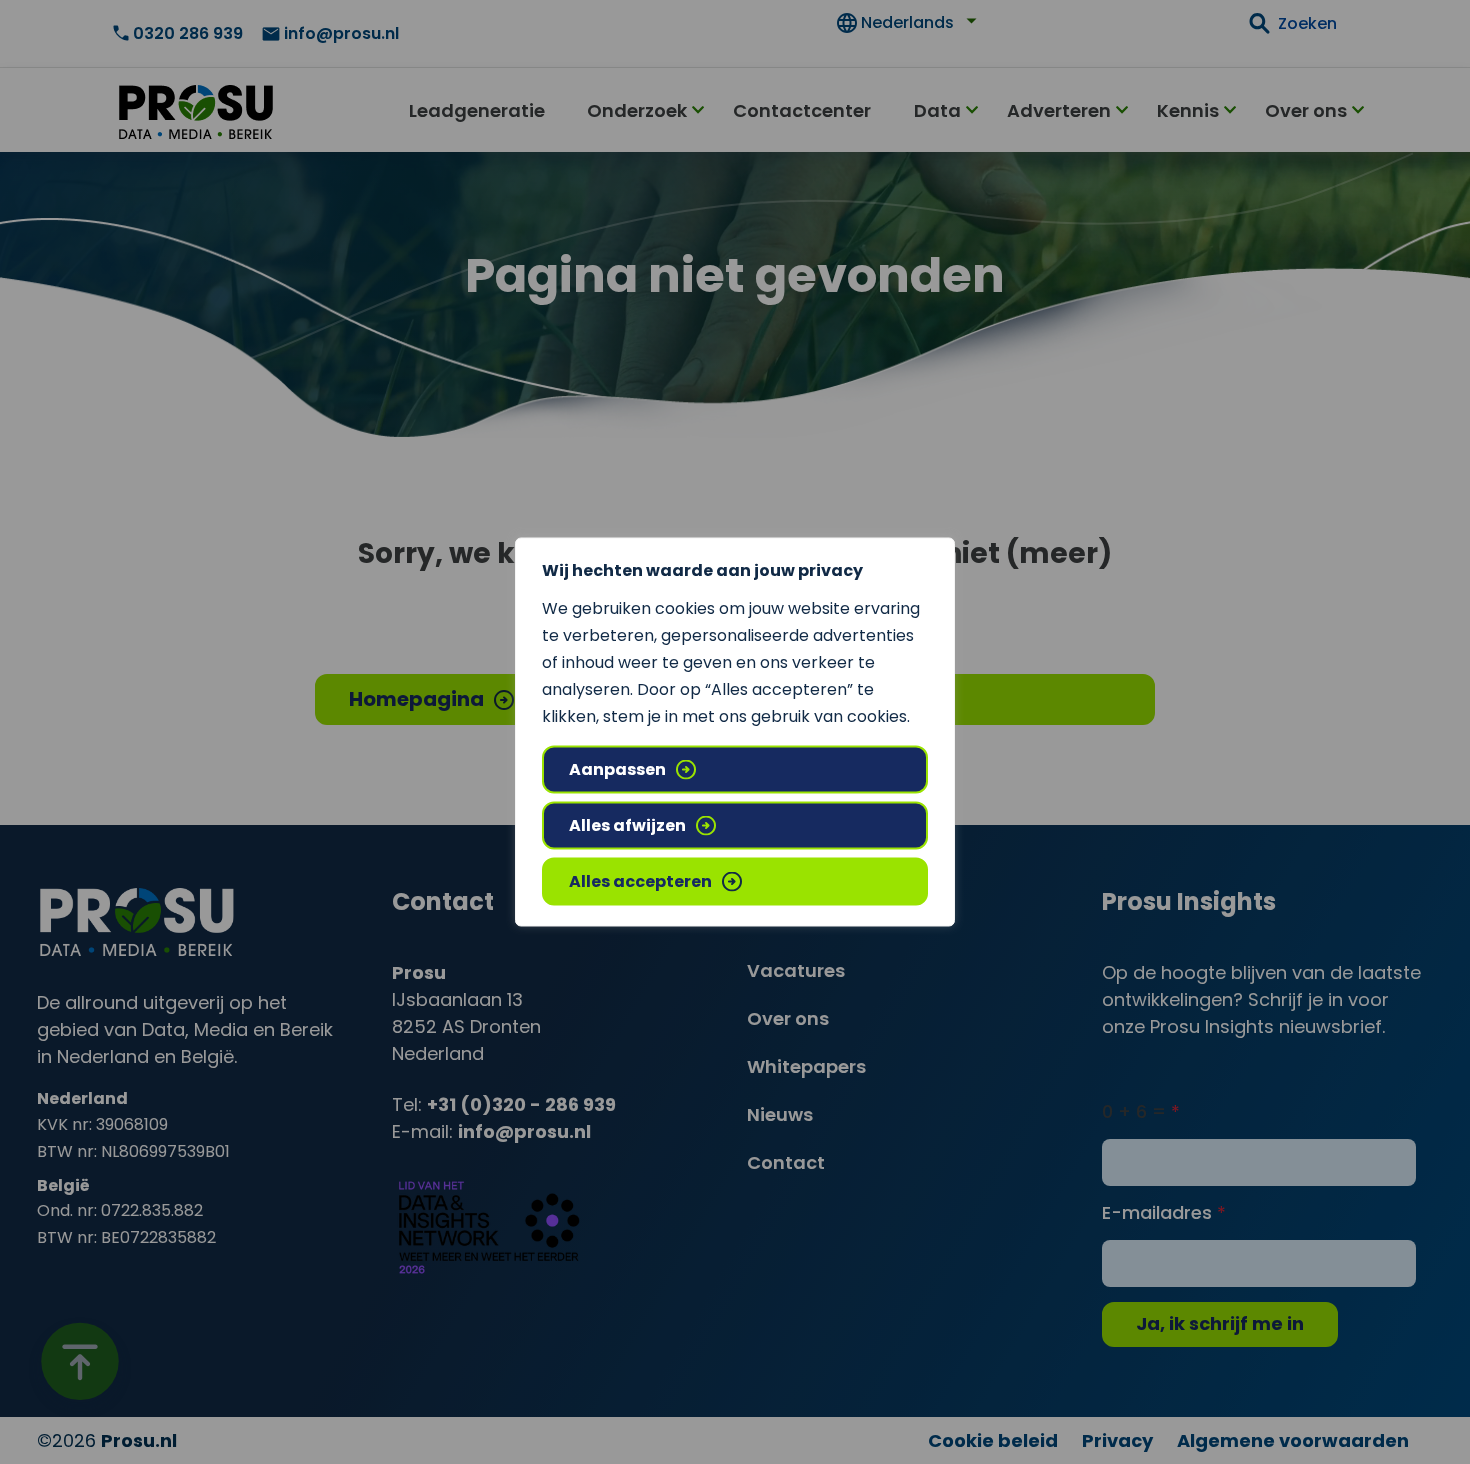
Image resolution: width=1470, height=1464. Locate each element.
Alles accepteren (640, 881)
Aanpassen (617, 769)
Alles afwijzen (627, 825)
